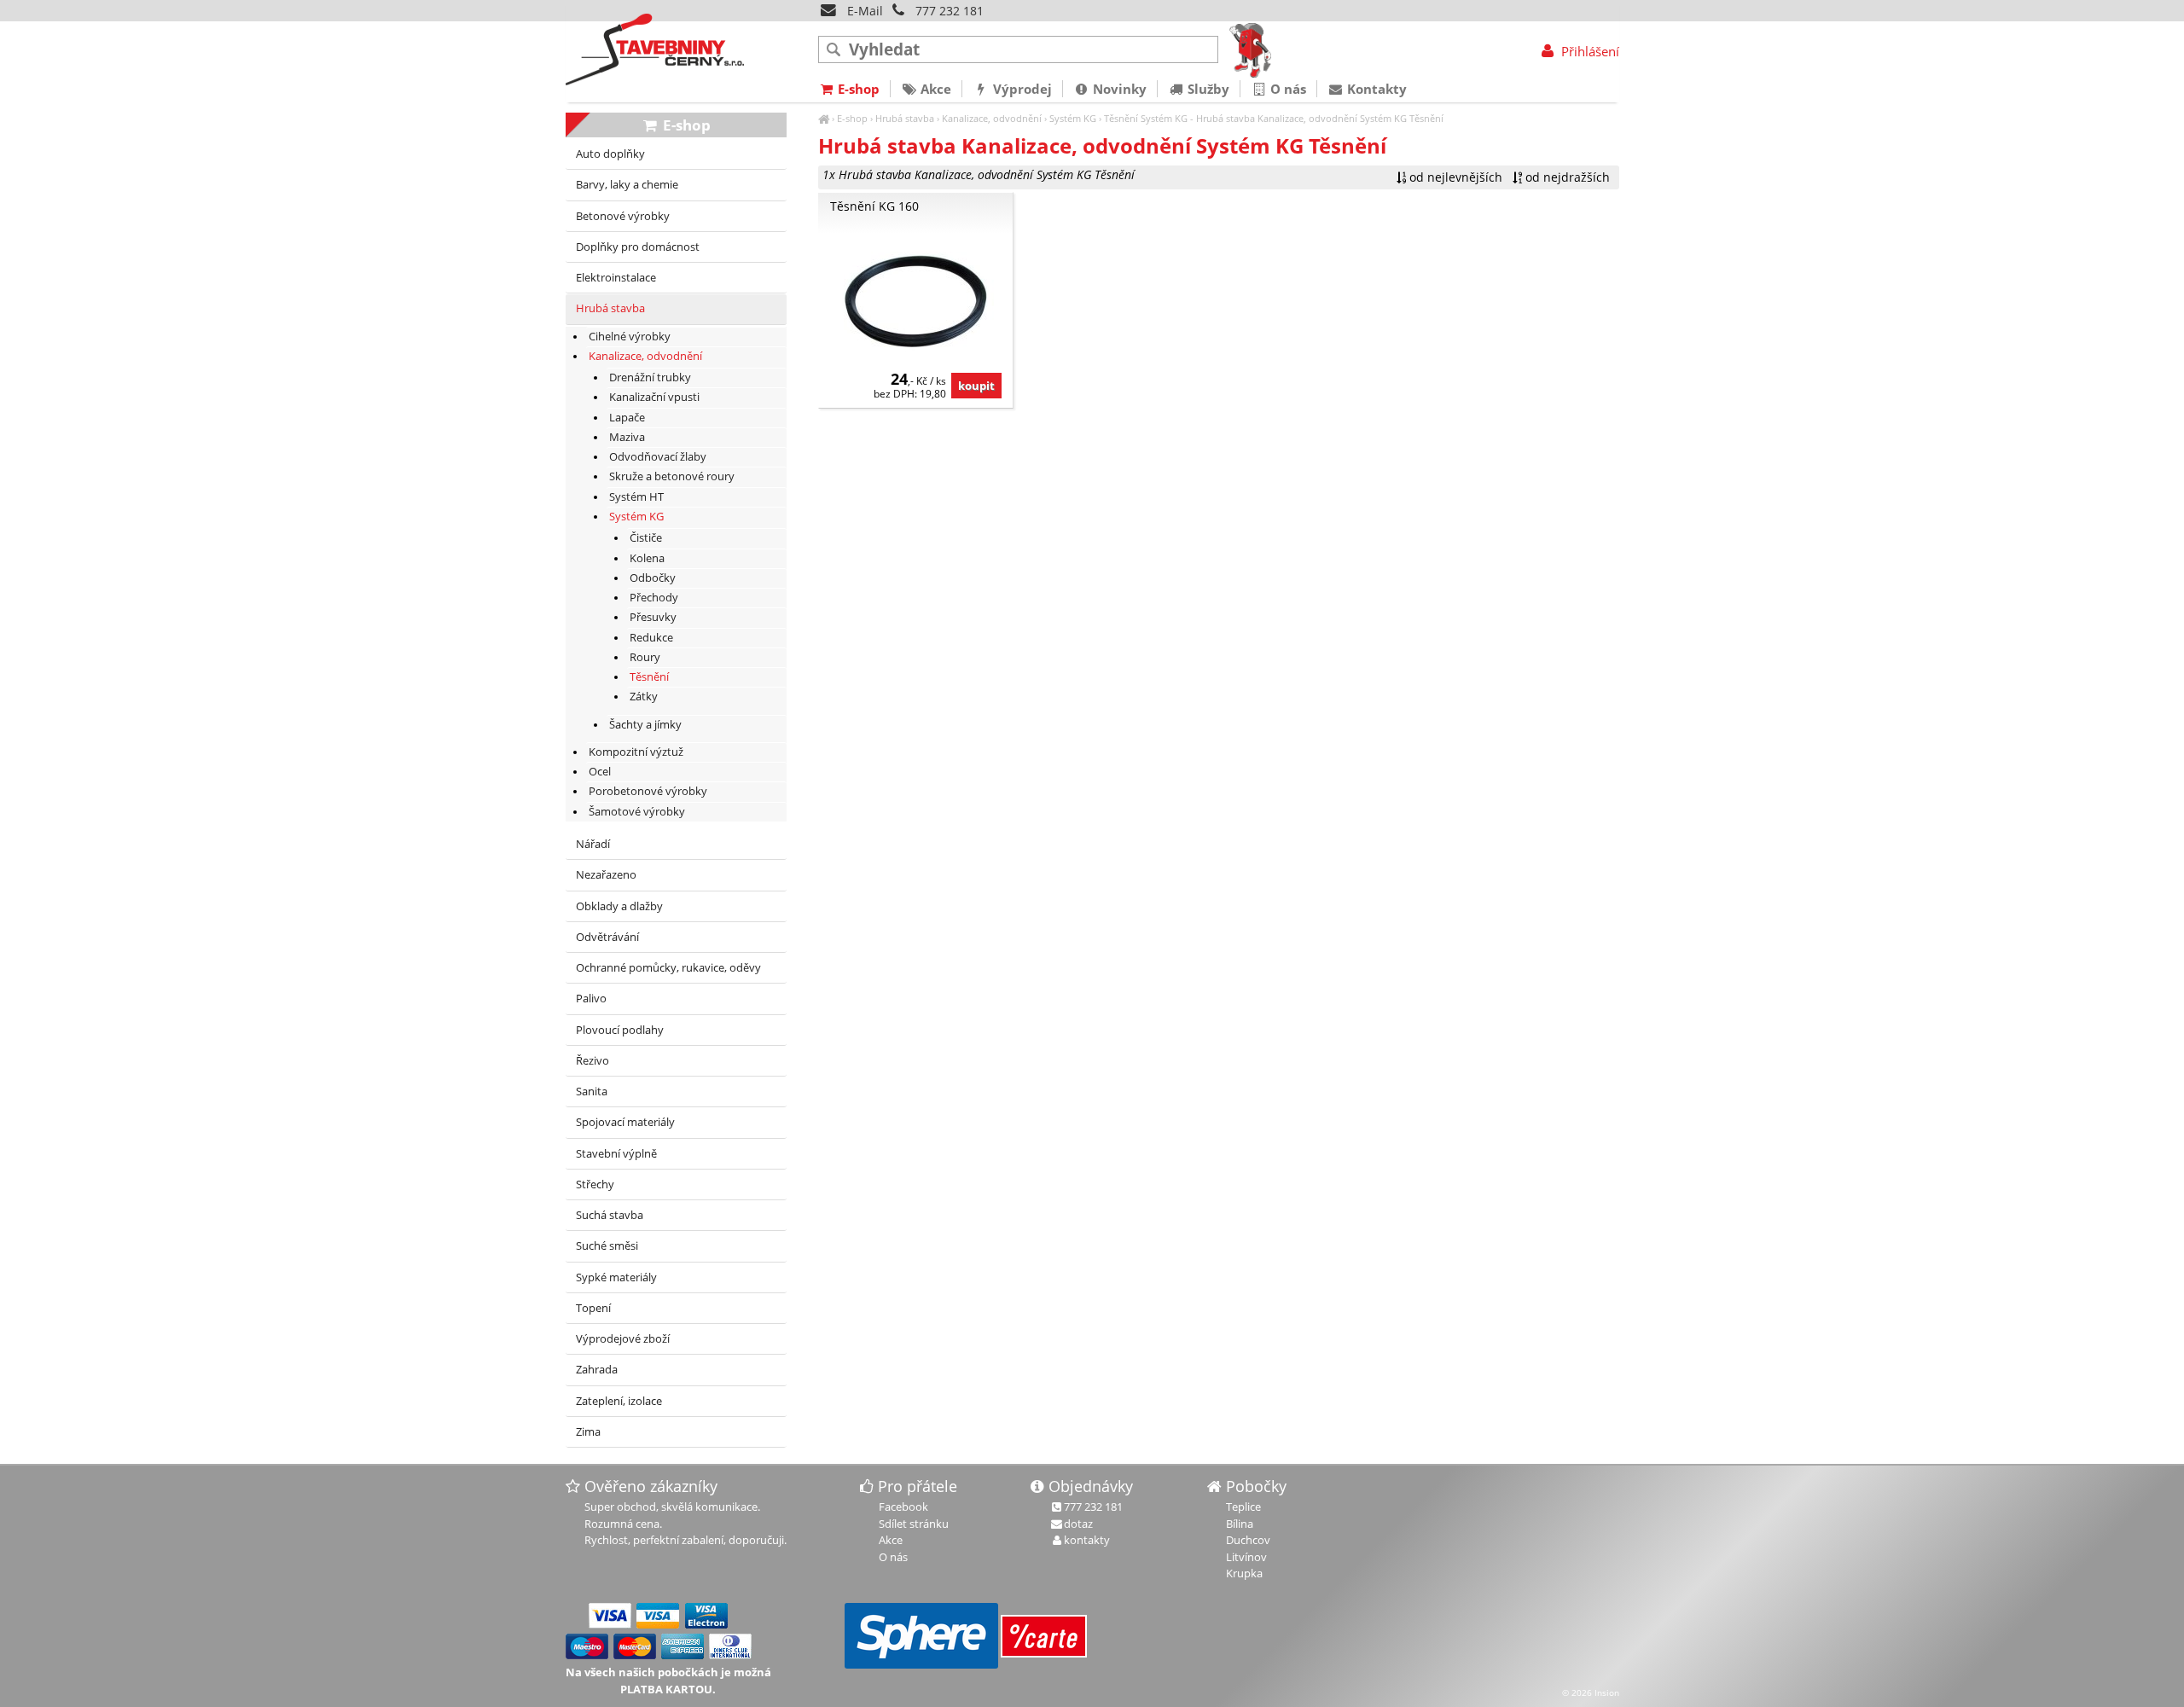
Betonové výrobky (623, 216)
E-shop (852, 118)
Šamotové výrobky (637, 812)
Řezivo (592, 1061)
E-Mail (863, 11)
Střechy (595, 1184)
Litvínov (1246, 1557)
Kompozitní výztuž (636, 752)
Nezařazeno (606, 875)
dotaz (1078, 1524)
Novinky (1118, 89)
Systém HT (636, 497)
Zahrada (597, 1370)
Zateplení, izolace (619, 1401)
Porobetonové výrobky (648, 791)
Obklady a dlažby (619, 906)
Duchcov (1248, 1540)
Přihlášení (1588, 51)
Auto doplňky (610, 154)
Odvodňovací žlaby (658, 457)
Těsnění (1121, 118)
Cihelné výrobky (630, 337)
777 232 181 (950, 11)
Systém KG (1073, 118)
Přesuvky (653, 617)
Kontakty (1375, 89)
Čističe (646, 538)
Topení (593, 1308)
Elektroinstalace (616, 278)
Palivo (591, 999)
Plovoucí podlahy (620, 1030)
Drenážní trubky (650, 377)
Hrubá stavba (905, 118)
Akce (934, 89)
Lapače (627, 418)
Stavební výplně (616, 1154)
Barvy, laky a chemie (627, 185)
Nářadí (593, 844)
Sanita (592, 1092)
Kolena (647, 558)
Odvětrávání (607, 937)
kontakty (1087, 1540)
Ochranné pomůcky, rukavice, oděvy (668, 968)
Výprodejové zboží (623, 1339)
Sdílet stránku (914, 1524)
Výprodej (1021, 89)
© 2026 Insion (1591, 1692)
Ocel (600, 772)
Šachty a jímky (645, 725)
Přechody (654, 598)
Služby (1207, 89)
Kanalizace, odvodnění (992, 118)
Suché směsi (607, 1246)
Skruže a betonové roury (672, 476)
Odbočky (653, 578)
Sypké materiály (616, 1277)
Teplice (1243, 1507)
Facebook (903, 1507)
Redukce (651, 638)
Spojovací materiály (625, 1122)
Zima (588, 1432)
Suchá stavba (610, 1215)
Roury (645, 657)
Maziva (627, 437)
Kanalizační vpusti (654, 397)
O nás (1287, 89)
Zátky (644, 697)
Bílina (1240, 1524)
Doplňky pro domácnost (638, 247)
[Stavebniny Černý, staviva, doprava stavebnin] (824, 118)
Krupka (1244, 1573)
